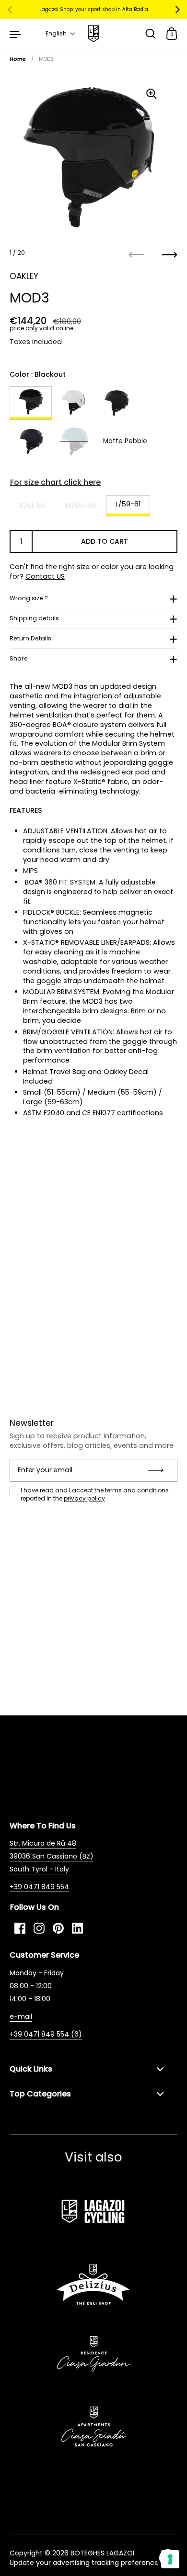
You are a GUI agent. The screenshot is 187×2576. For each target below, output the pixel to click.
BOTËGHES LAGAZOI (102, 2553)
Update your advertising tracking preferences (86, 2563)
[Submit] (159, 1470)
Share (19, 658)
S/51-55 (33, 505)
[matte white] (73, 403)
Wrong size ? (29, 598)
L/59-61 (128, 504)
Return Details (30, 638)
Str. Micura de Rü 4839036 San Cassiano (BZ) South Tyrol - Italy (52, 1856)
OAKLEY (24, 276)
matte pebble (125, 441)
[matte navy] (31, 441)
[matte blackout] (117, 403)
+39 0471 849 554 (39, 1887)
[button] (61, 34)
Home (18, 59)
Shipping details (34, 618)
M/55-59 (81, 505)
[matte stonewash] (74, 441)
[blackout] (31, 403)
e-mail (21, 2016)
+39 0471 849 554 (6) (46, 2034)
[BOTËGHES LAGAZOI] (93, 34)
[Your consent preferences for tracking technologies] (170, 2559)
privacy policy (84, 1498)
